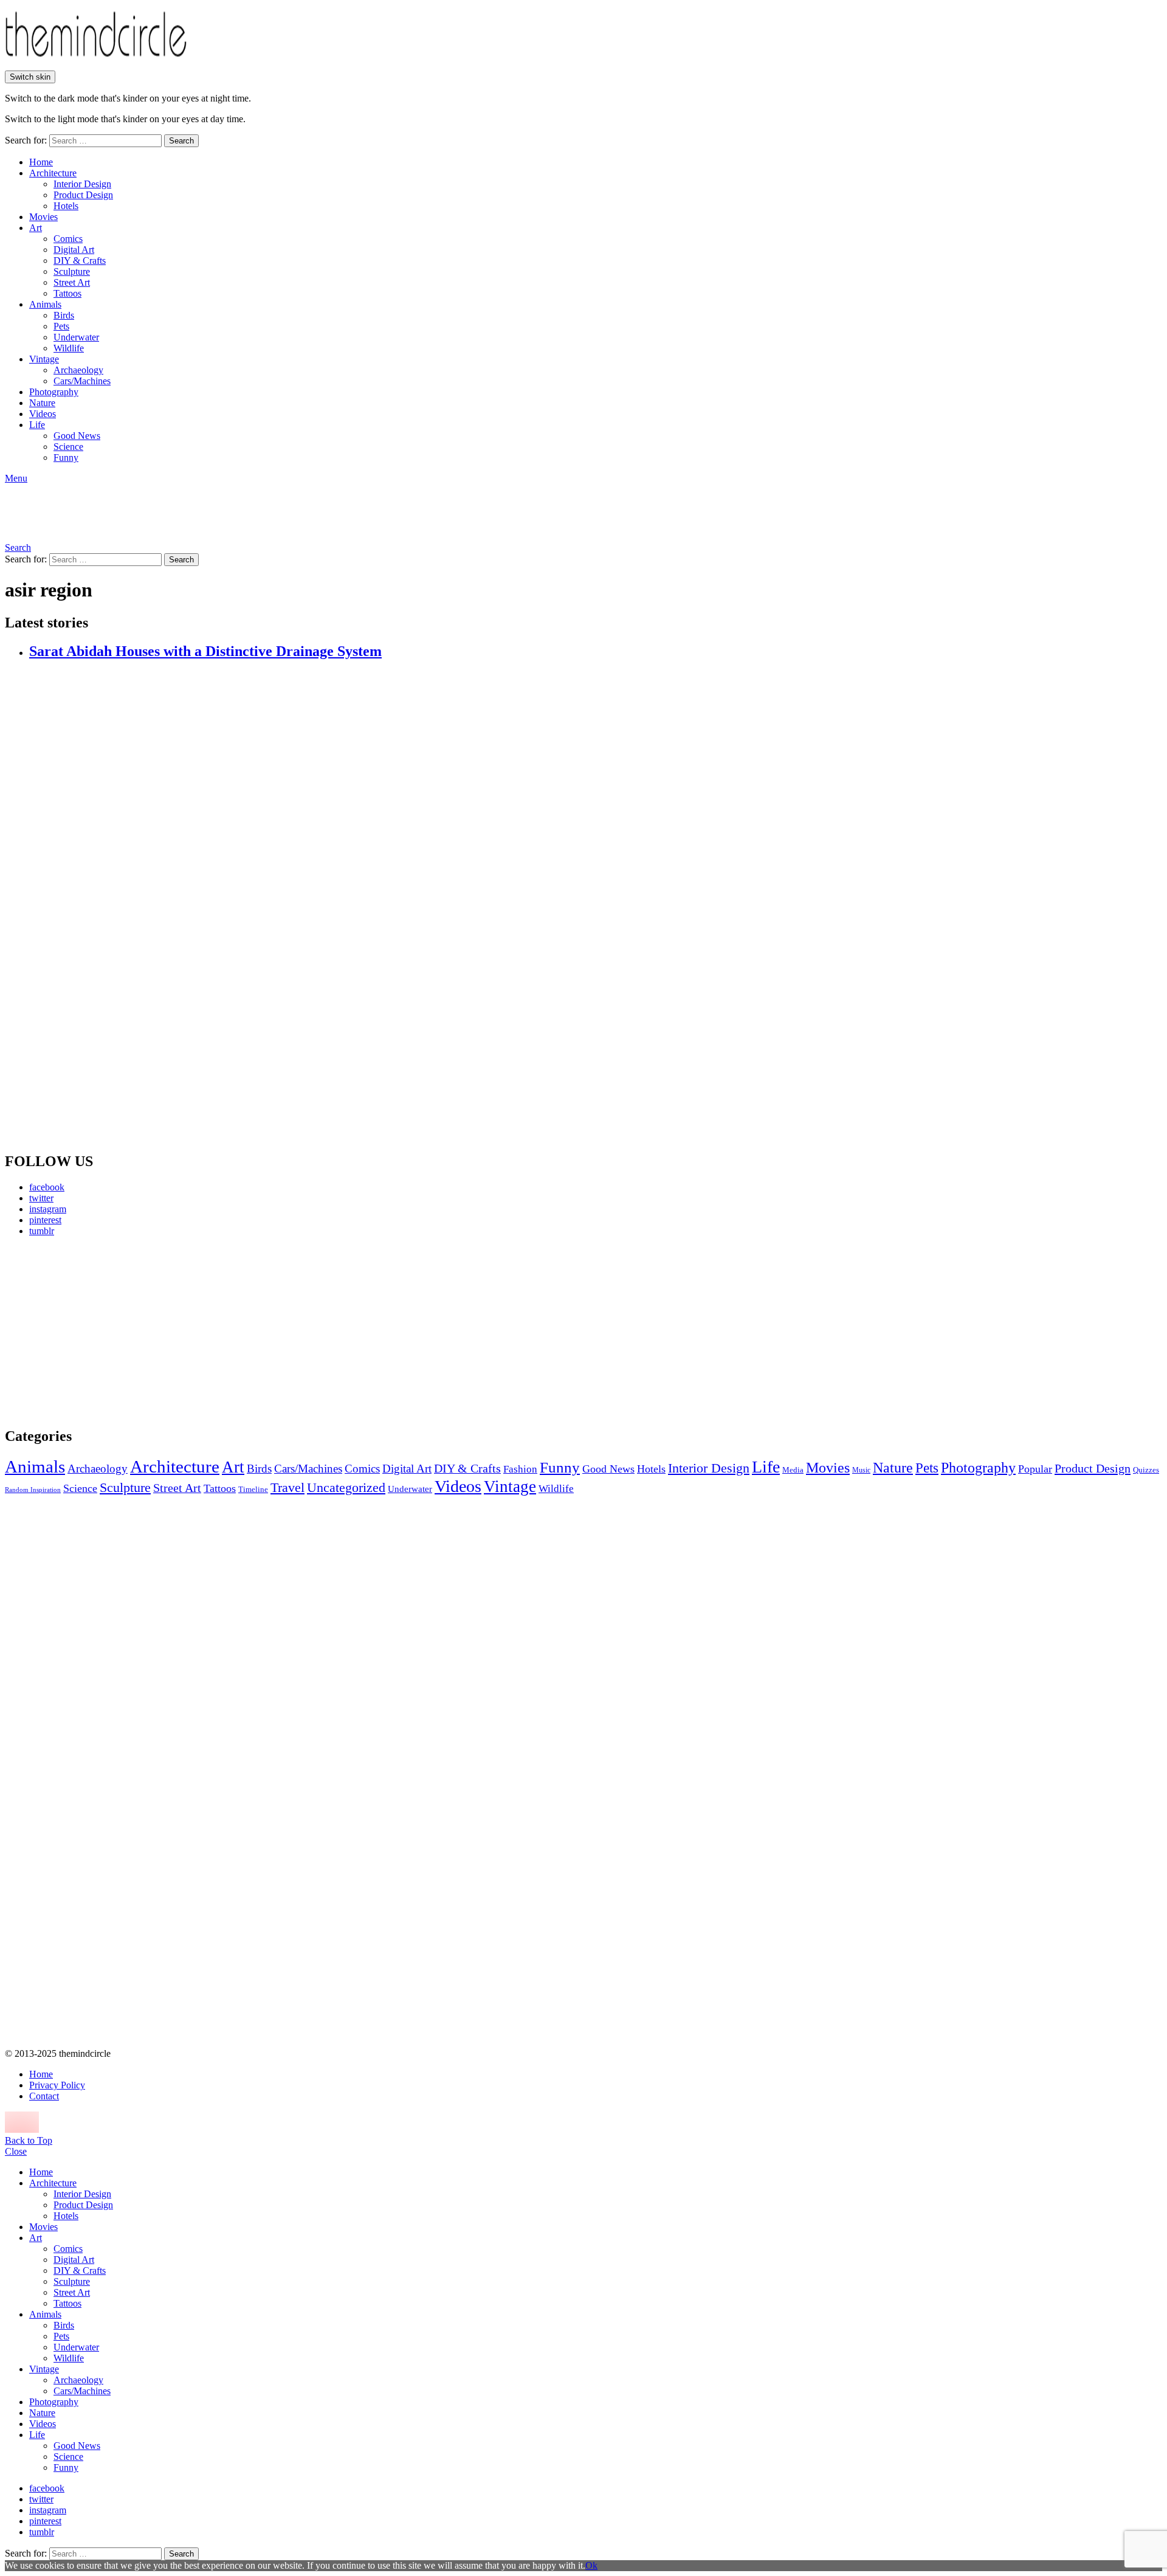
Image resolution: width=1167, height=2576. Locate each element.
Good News (77, 436)
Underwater (76, 337)
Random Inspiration (33, 1490)
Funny (66, 458)
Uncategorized (346, 1487)
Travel (287, 1488)
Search (181, 141)
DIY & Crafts (80, 261)
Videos (43, 414)
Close (16, 2151)
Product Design (83, 195)
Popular (1035, 1469)
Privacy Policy (57, 2085)
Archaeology (78, 370)
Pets (61, 326)
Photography (54, 392)
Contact (44, 2096)
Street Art (72, 282)
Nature (42, 403)
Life (37, 425)
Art (36, 228)
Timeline (253, 1490)
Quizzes (1146, 1470)
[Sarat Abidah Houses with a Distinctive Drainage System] (596, 906)
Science (68, 447)
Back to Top (29, 2140)
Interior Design (82, 184)
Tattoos (67, 293)
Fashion (520, 1469)
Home (41, 162)
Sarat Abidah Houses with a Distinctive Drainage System (205, 651)
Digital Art (74, 250)
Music (861, 1470)
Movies (43, 217)
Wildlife (69, 348)
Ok (591, 2565)
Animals (45, 304)
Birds (64, 315)
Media (793, 1470)
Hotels (66, 206)
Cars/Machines (82, 381)
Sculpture (72, 271)
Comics (68, 239)
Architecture (53, 173)
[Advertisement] (119, 1331)
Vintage (44, 359)
